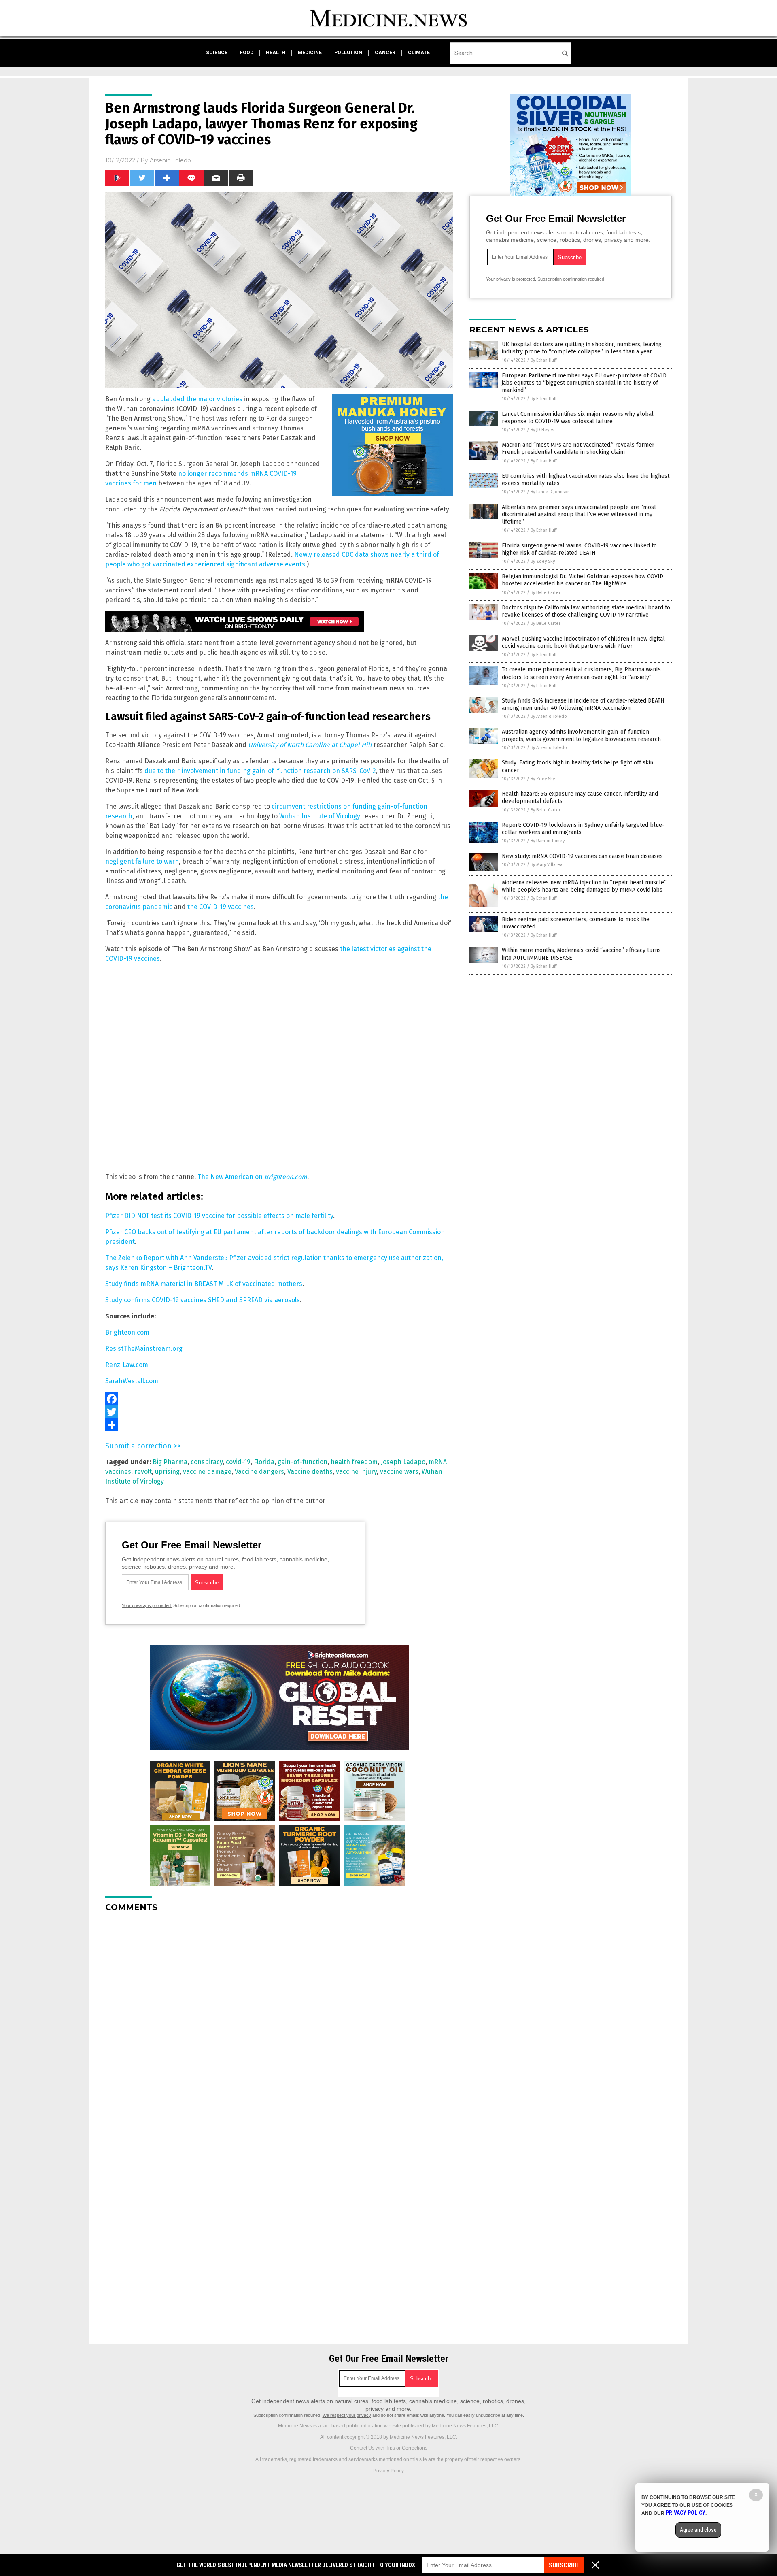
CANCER (385, 53)
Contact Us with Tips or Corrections (389, 2448)
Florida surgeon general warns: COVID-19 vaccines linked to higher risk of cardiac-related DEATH (579, 549)
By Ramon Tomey (548, 841)
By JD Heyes (542, 430)
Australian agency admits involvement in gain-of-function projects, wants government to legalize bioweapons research (581, 736)
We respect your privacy (347, 2415)
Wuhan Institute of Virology (320, 816)
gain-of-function (303, 1462)
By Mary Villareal (547, 865)
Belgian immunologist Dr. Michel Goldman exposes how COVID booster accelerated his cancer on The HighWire (583, 580)
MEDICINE (310, 53)
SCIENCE (217, 53)
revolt (143, 1472)
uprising (167, 1472)
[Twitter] (279, 1412)
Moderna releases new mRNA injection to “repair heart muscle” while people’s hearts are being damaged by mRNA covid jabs (584, 886)
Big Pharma (170, 1462)
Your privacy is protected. (147, 1605)
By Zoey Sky (543, 561)
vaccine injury (356, 1472)
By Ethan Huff (543, 360)
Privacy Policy (388, 2471)
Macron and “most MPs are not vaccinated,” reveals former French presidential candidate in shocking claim (578, 448)
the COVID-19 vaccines (221, 907)
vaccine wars (399, 1472)
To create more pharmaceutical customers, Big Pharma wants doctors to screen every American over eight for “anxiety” (581, 673)
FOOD (247, 53)
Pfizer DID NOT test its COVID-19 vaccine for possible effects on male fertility (219, 1216)
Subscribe (564, 2565)
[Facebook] (279, 1399)
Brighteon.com (286, 1177)
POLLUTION (348, 53)
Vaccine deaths (310, 1472)
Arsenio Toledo (170, 160)
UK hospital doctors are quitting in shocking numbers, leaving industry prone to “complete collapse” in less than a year (582, 348)
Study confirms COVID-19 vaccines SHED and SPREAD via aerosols (203, 1300)
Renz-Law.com (127, 1365)
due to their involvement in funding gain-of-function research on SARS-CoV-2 (260, 771)
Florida (264, 1462)
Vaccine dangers (259, 1472)
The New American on (231, 1177)
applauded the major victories (197, 399)
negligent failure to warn (142, 861)
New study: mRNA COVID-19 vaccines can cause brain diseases (582, 856)
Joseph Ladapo (403, 1462)
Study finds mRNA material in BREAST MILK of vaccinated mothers (204, 1284)
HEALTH (276, 53)
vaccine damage (207, 1472)
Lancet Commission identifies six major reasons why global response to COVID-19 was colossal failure (578, 418)
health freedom (354, 1462)
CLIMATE (419, 53)
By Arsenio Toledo (549, 716)
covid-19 (238, 1462)
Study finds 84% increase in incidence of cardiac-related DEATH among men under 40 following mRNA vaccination (583, 704)
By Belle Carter (546, 593)
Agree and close (698, 2530)
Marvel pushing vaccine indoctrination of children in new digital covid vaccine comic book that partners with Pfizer (583, 642)
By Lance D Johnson (550, 492)
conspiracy (207, 1462)
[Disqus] (279, 2020)
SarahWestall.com (132, 1381)
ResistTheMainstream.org (144, 1349)
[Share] (279, 1425)
